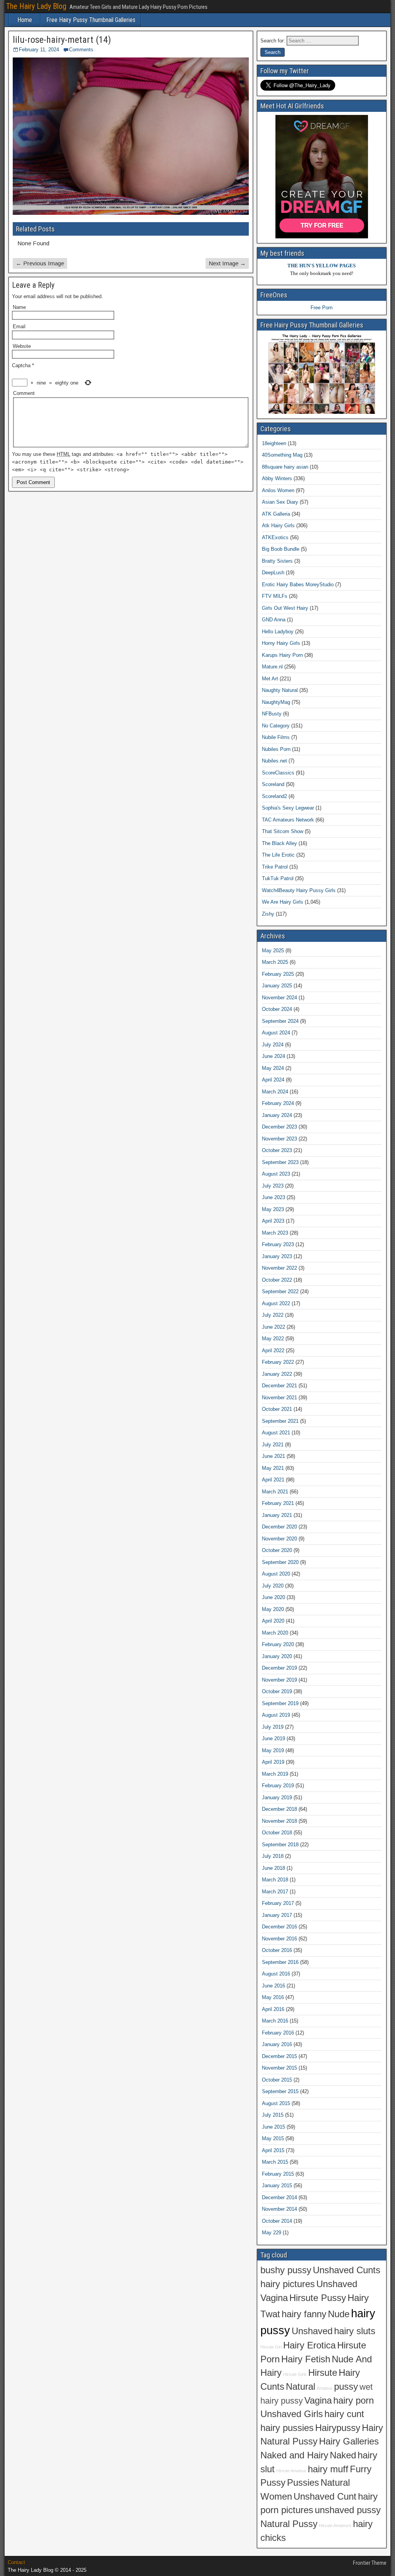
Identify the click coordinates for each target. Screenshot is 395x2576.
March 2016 (275, 2021)
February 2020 (278, 1644)
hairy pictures (288, 2284)
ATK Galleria (276, 514)
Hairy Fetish (306, 2359)
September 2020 (280, 1562)
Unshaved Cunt (325, 2497)
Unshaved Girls (292, 2414)
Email (19, 326)
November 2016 (279, 1939)
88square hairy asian (285, 467)
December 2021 (279, 1386)
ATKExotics (275, 537)
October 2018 (277, 1833)
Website (22, 346)
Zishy (268, 914)
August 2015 (276, 2103)
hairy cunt (344, 2414)
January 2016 (277, 2044)
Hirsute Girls (295, 2374)
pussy (346, 2387)
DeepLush (273, 573)
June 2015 (273, 2127)
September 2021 (280, 1421)
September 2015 (280, 2091)
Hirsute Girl (271, 2347)
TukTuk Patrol (278, 878)
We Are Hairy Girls (283, 902)
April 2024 (273, 1080)
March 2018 (275, 1880)
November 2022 (279, 1268)
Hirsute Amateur (291, 2471)
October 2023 (277, 1150)
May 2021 (273, 1468)
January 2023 (277, 1256)
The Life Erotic (278, 855)
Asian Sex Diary (280, 502)
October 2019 (277, 1691)
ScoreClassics (278, 773)
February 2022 (278, 1362)
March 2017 (275, 1892)
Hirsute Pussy (318, 2298)
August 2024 (276, 1033)
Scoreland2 (274, 796)
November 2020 (279, 1539)
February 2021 (278, 1503)
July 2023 (273, 1186)
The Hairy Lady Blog (36, 6)
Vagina (318, 2401)
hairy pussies (287, 2428)
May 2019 (273, 1750)
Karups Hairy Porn (282, 655)
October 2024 (277, 1009)
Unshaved (312, 2331)
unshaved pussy (348, 2510)
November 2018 (279, 1821)
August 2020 (276, 1574)
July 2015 (273, 2115)
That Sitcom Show (283, 831)
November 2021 (279, 1398)
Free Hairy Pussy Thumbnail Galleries (91, 20)
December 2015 (279, 2056)
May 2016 (273, 1997)
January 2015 (277, 2185)
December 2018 (279, 1809)
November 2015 (279, 2068)
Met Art (270, 679)
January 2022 (277, 1374)
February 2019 (278, 1786)
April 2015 (273, 2150)
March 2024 (275, 1092)
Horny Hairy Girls (281, 643)
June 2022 (273, 1327)
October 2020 (277, 1550)
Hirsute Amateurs (335, 2525)
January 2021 (277, 1515)
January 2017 (277, 1915)
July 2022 (273, 1315)
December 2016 (279, 1927)
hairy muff (328, 2469)
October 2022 (277, 1280)
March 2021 (275, 1492)
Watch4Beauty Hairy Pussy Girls (299, 890)
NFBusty (272, 714)
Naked (343, 2455)
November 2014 (279, 2209)
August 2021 (276, 1433)
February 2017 (278, 1903)
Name (19, 307)
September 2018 (280, 1845)
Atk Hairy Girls (278, 525)
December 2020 (279, 1527)
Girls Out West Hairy (285, 608)
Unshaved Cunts (347, 2270)
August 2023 (276, 1174)
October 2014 (277, 2221)
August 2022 (276, 1303)
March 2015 (275, 2162)
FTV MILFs (275, 596)
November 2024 (279, 998)
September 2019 (280, 1703)
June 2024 (273, 1056)
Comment (24, 393)
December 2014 (279, 2197)
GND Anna (274, 620)
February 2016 (278, 2033)
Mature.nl (272, 667)
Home (25, 20)
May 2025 (273, 951)
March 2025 (275, 962)
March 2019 (275, 1774)
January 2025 (277, 986)
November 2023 (279, 1139)
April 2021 (273, 1480)
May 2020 (273, 1609)
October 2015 (277, 2080)
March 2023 (275, 1233)
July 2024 (273, 1045)
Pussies (303, 2483)
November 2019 (279, 1680)
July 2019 (273, 1727)
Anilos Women (278, 490)
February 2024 (278, 1103)
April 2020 (273, 1621)
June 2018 (273, 1868)
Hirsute (323, 2373)
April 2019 (273, 1762)
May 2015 (273, 2138)
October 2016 (277, 1950)
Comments (81, 50)
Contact (16, 2562)
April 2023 (273, 1221)
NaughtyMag (276, 702)
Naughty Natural (280, 690)
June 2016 (273, 1986)
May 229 (272, 2233)
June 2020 (273, 1597)
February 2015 (278, 2174)
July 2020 (273, 1586)
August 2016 (276, 1974)
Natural (300, 2387)
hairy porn (354, 2401)
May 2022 (273, 1339)
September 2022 (280, 1291)
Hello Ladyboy (278, 632)
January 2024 (277, 1115)
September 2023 (280, 1162)
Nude (339, 2314)
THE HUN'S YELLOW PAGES (322, 266)
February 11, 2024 (39, 50)
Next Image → (227, 263)
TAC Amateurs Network (288, 820)
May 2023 (273, 1209)
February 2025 (278, 974)
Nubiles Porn (276, 749)
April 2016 (273, 2009)
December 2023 (279, 1127)
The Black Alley (279, 843)
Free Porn (322, 308)
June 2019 (273, 1738)
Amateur (325, 2388)
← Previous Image (40, 263)
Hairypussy (338, 2428)
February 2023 (278, 1244)
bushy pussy (286, 2270)
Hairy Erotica (309, 2345)
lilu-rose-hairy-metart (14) (62, 40)
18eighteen (274, 443)
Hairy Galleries (349, 2441)
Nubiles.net (274, 761)
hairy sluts (355, 2331)
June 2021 (273, 1456)
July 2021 (273, 1445)
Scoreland (273, 784)
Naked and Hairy (294, 2455)
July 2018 (273, 1856)
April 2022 (273, 1350)
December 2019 (279, 1668)
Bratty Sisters (277, 561)
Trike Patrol (275, 867)
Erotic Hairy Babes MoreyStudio (298, 585)
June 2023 (273, 1197)
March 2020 (275, 1633)
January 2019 (277, 1797)
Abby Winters (277, 478)
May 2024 (273, 1068)
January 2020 (277, 1656)
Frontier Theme (370, 2563)
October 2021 (277, 1409)
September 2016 (280, 1962)
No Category (276, 726)
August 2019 (276, 1715)
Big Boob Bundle (281, 549)
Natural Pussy (289, 2524)
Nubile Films (276, 737)
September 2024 (280, 1021)
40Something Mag (282, 455)
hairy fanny (304, 2314)
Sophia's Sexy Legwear (288, 808)
